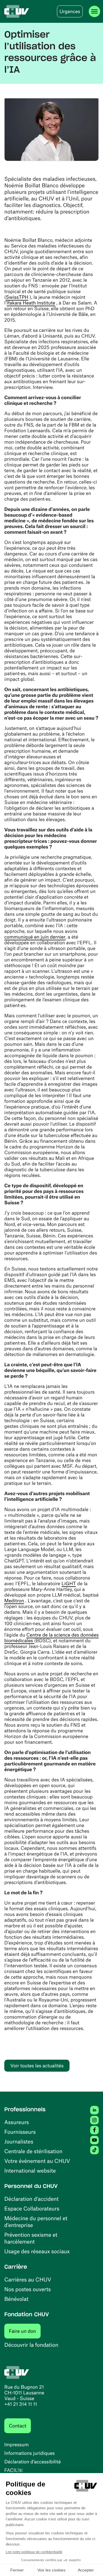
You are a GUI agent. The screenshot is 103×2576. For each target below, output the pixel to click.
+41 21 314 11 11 (21, 2404)
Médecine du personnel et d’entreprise (36, 2221)
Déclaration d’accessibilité (33, 2462)
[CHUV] (17, 11)
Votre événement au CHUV (37, 2161)
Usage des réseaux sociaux (37, 2251)
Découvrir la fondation (31, 2345)
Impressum (16, 2445)
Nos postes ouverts (28, 2289)
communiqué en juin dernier (35, 937)
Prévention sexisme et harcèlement (31, 2238)
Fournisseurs (20, 2132)
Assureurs (17, 2122)
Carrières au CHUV (28, 2279)
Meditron (14, 1601)
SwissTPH (17, 297)
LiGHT (69, 1584)
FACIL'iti (13, 2470)
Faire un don (25, 2331)
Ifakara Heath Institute (31, 303)
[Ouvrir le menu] (94, 11)
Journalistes (19, 2141)
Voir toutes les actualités (37, 2066)
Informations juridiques (29, 2453)
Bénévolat (16, 2299)
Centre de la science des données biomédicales (51, 1638)
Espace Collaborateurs (32, 2208)
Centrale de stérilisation (33, 2151)
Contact (18, 2426)
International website (30, 2170)
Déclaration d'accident (31, 2199)
